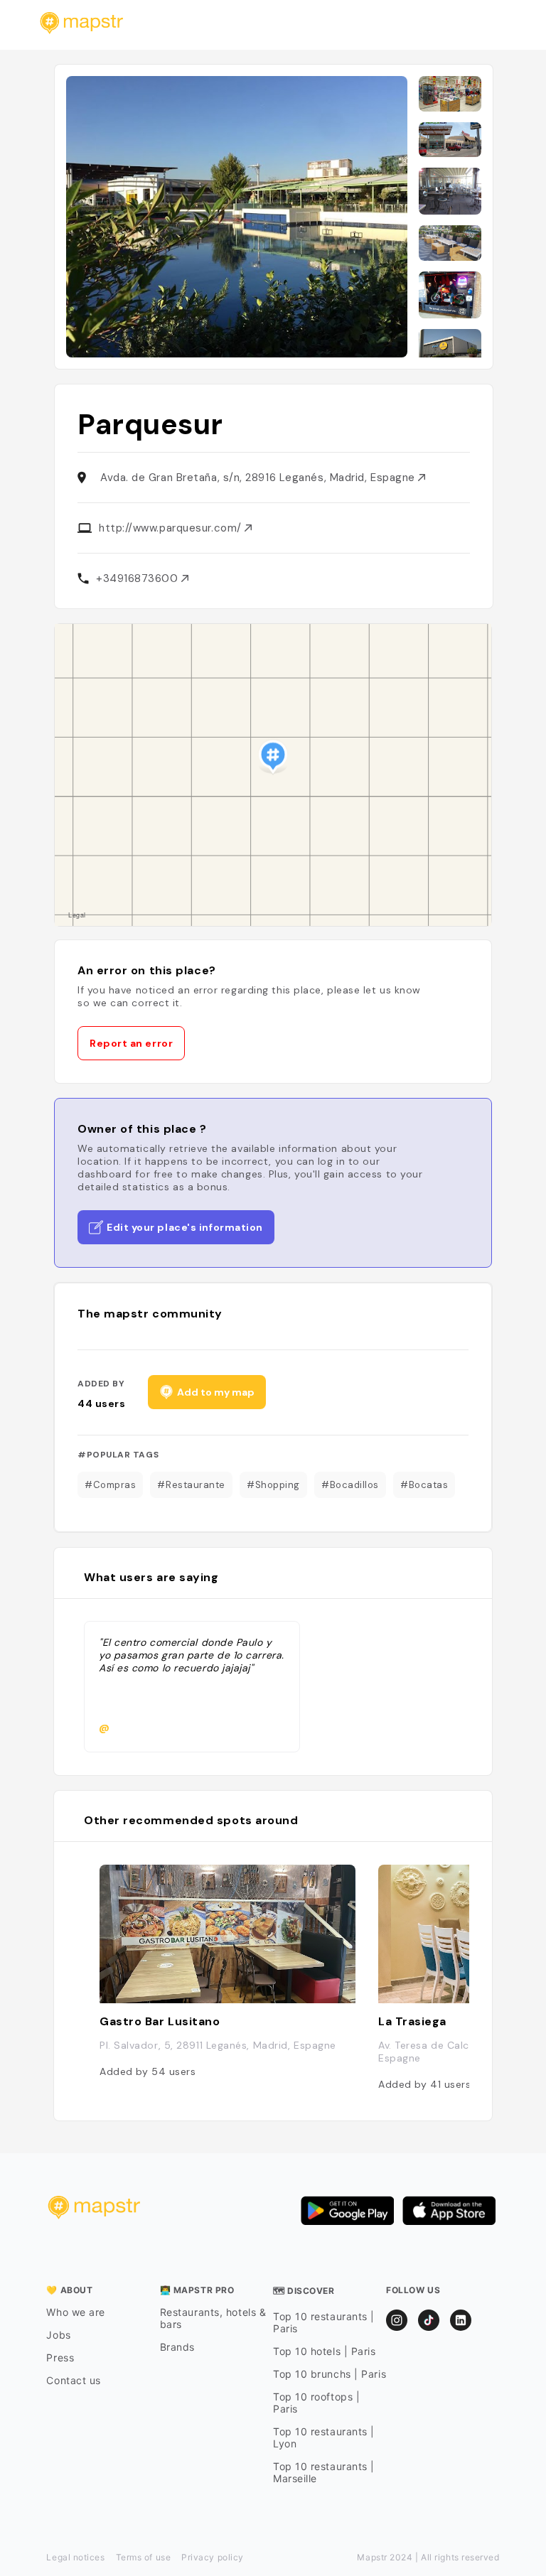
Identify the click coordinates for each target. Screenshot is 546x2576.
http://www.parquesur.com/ (172, 528)
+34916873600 (139, 578)
